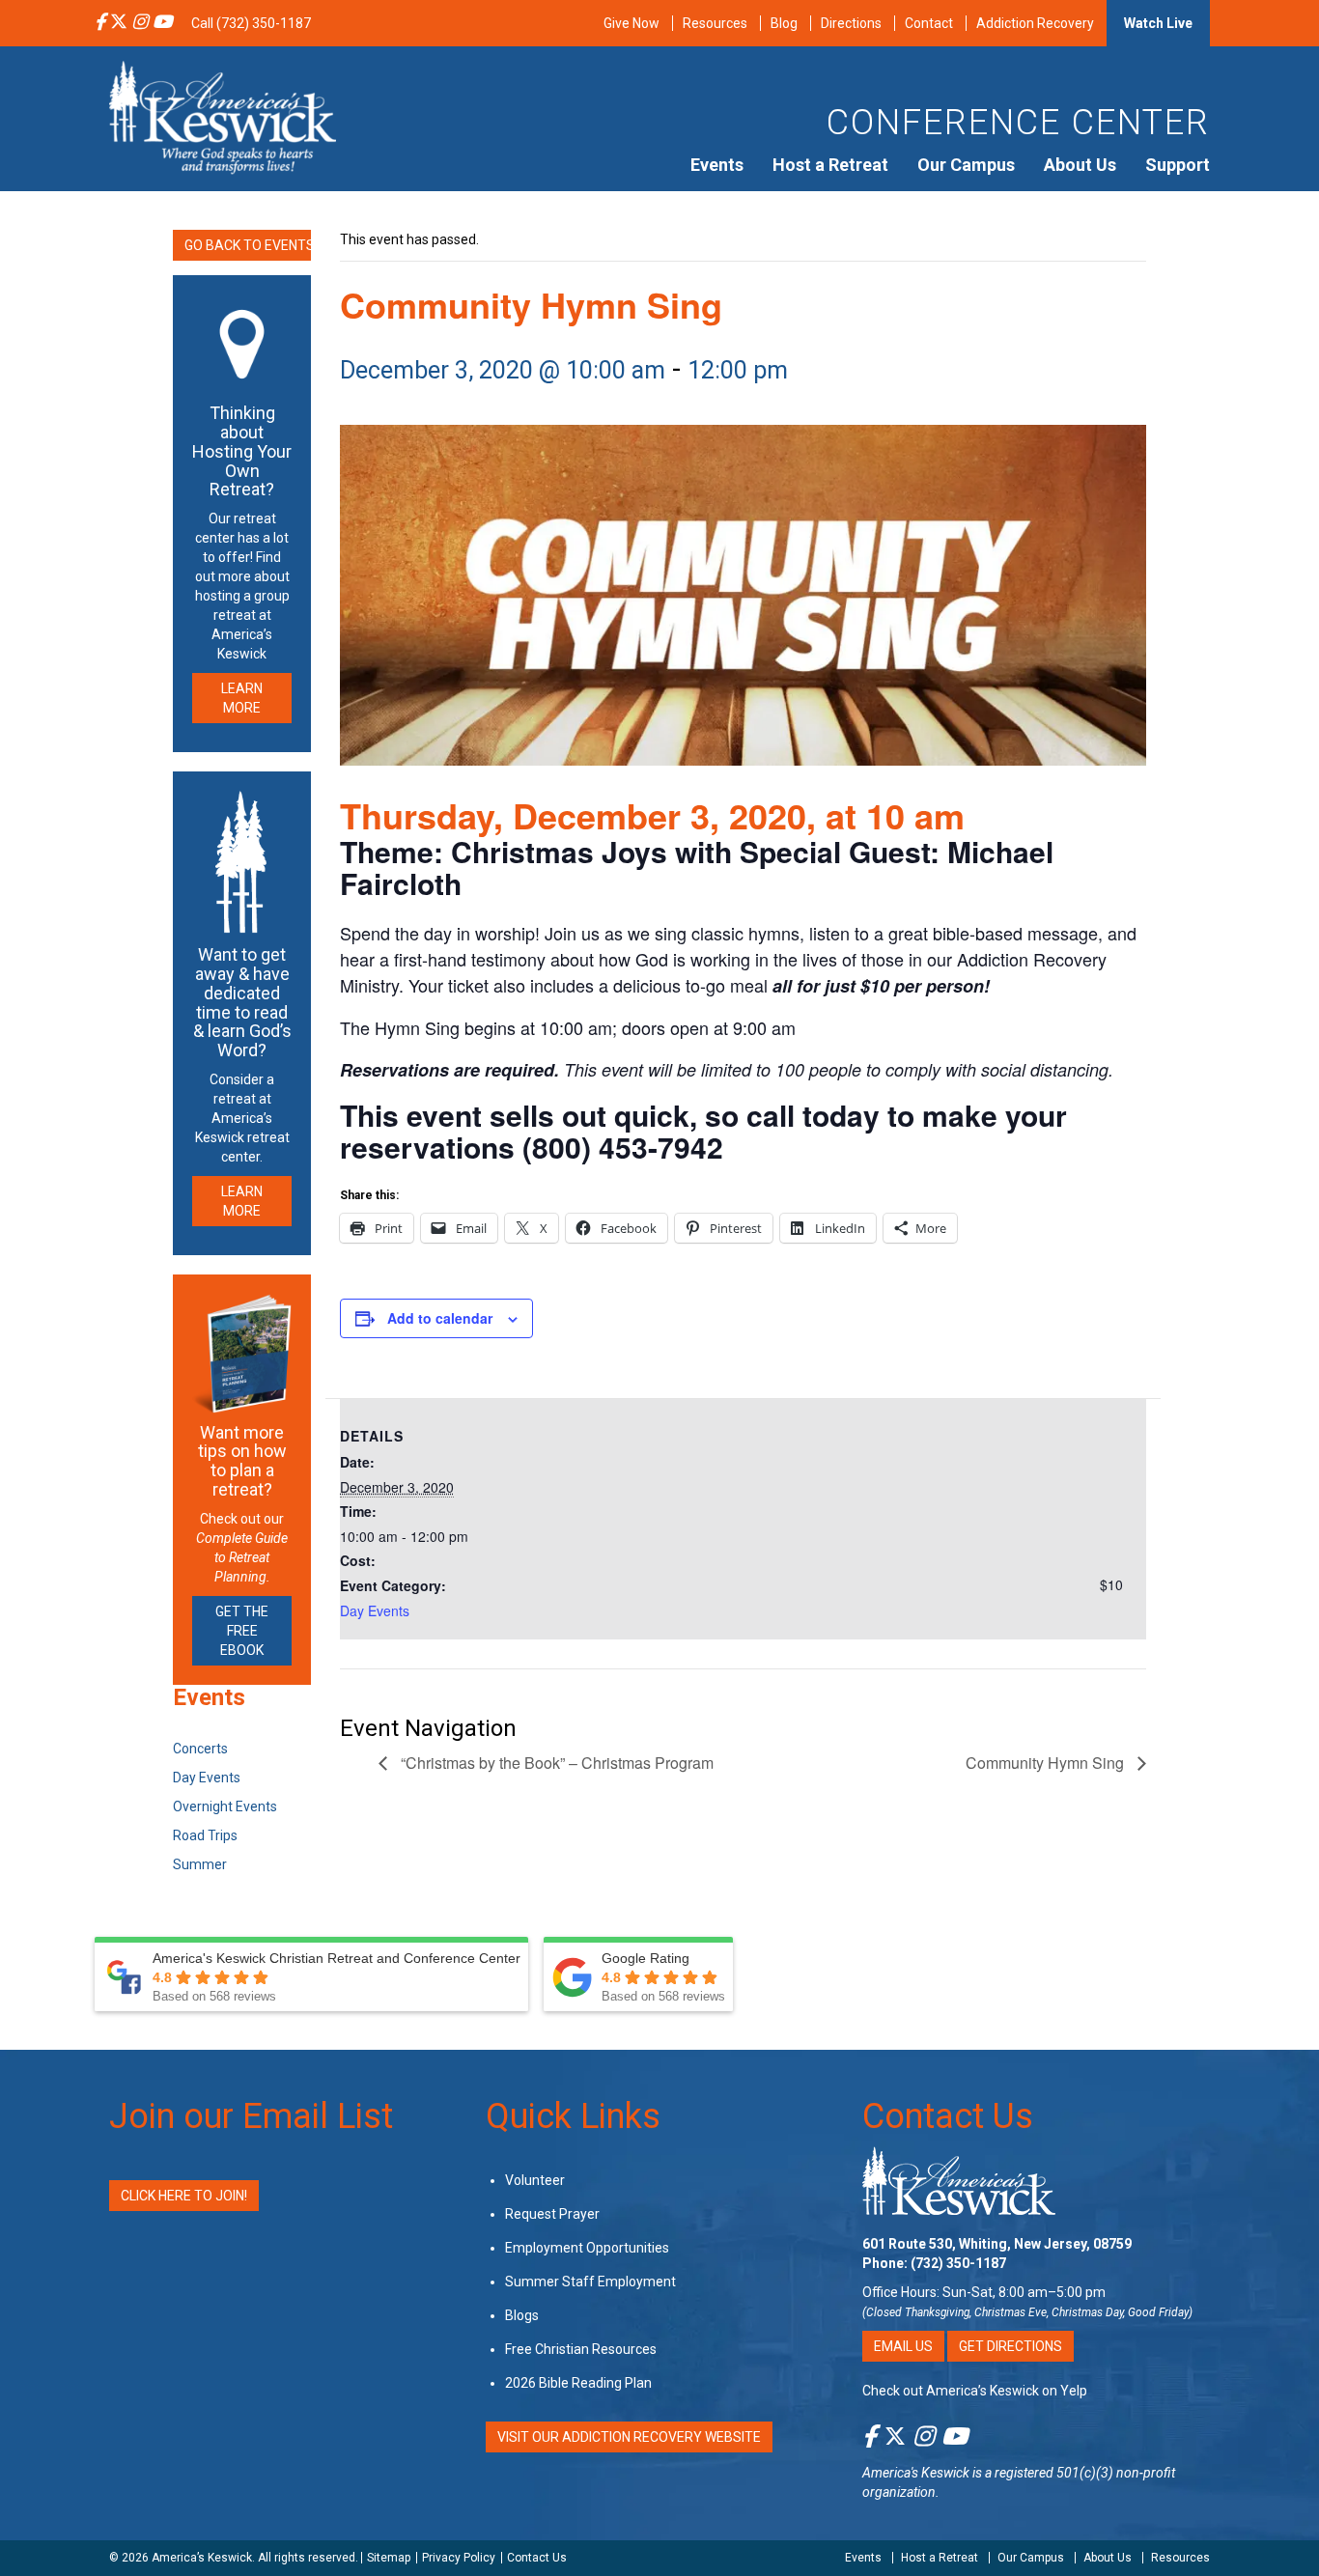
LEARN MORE (242, 698)
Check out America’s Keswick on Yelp (975, 2391)
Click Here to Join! (184, 2196)
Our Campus (966, 165)
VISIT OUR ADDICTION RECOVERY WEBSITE (629, 2437)
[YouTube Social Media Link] (162, 23)
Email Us (903, 2346)
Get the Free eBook (242, 1631)
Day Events (375, 1610)
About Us (1080, 165)
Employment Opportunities (587, 2248)
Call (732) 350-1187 (251, 23)
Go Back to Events (248, 245)
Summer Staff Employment (590, 2282)
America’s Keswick (202, 2558)
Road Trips (205, 1835)
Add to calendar (440, 1318)
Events (717, 165)
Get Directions (1010, 2346)
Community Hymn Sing (1047, 1763)
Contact (929, 23)
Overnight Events (225, 1806)
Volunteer (535, 2180)
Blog (784, 23)
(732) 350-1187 (958, 2263)
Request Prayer (552, 2214)
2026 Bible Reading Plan (578, 2383)
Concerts (200, 1749)
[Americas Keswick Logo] (223, 116)
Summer (200, 1864)
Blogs (522, 2315)
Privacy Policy (459, 2558)
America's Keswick (916, 2473)
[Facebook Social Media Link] (100, 23)
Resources (715, 23)
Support (1178, 165)
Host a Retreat (830, 165)
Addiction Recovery (1035, 23)
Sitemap (389, 2558)
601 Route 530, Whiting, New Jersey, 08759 (997, 2244)
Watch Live (1158, 23)
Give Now (631, 23)
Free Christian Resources (581, 2349)
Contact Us (948, 2116)
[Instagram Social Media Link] (140, 23)
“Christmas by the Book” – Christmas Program (555, 1763)
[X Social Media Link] (119, 23)
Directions (851, 23)
